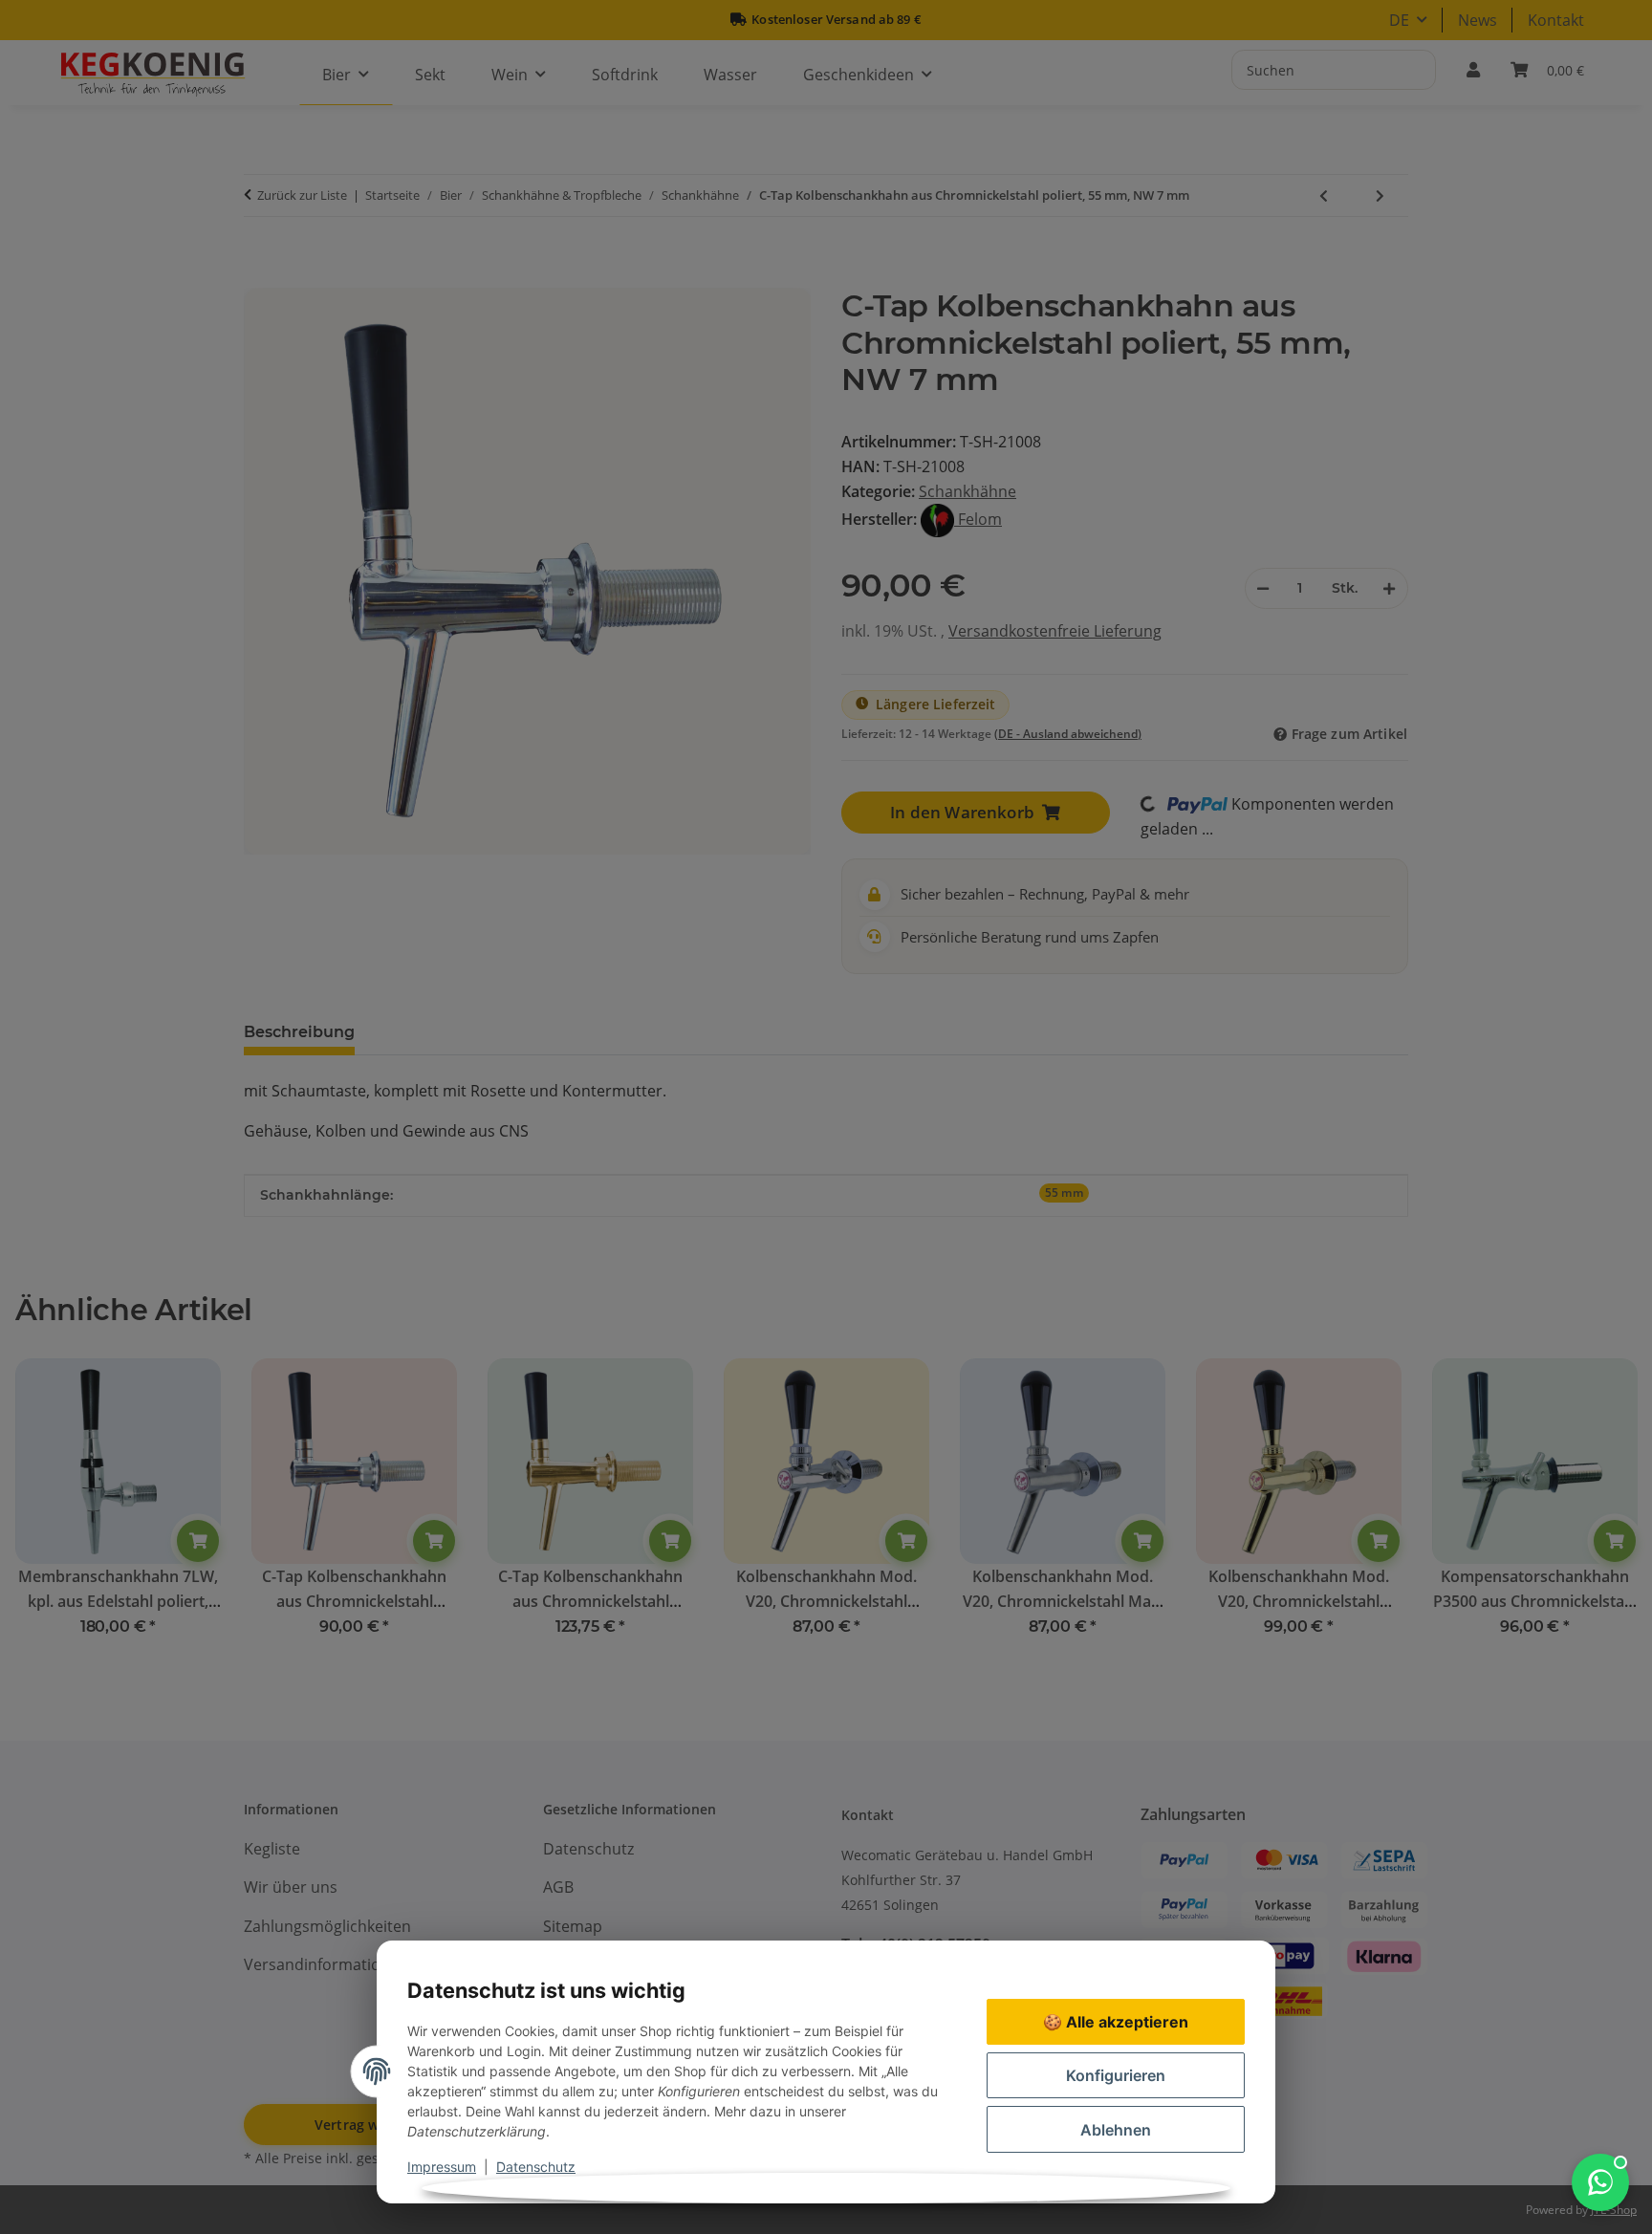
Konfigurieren (1116, 2075)
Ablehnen (1116, 2130)
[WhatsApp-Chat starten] (1600, 2182)
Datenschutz (536, 2167)
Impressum (442, 2167)
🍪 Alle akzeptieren (1116, 2022)
